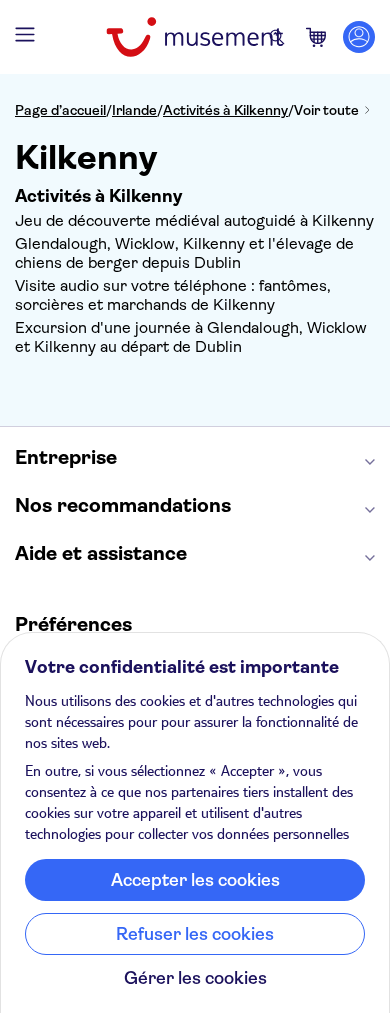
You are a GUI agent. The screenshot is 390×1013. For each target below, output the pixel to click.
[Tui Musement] (194, 37)
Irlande (134, 110)
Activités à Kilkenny (225, 110)
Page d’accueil (60, 110)
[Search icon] (277, 37)
